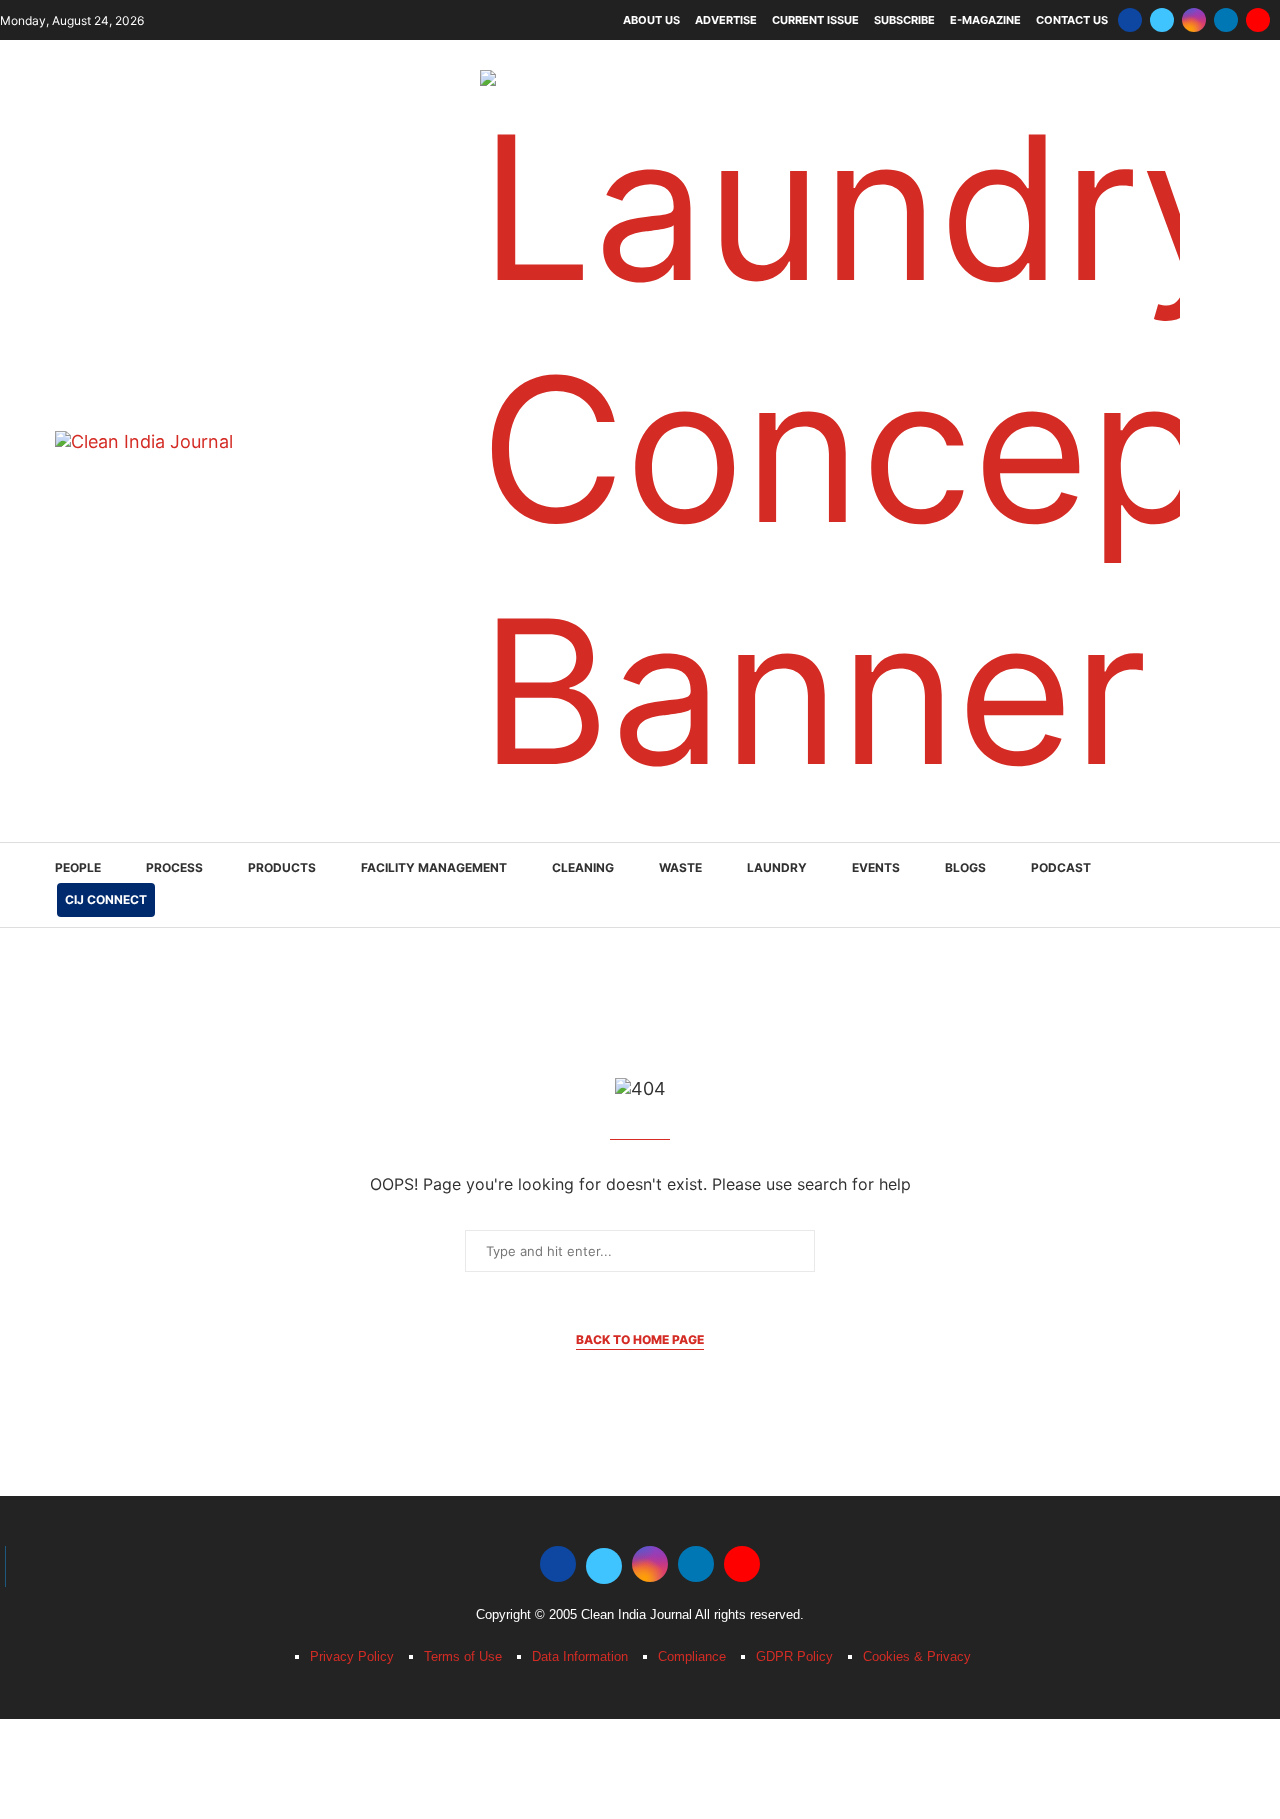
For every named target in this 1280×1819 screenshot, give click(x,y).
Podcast (1061, 867)
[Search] (1215, 886)
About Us (651, 20)
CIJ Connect (106, 899)
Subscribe (904, 20)
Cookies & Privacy (917, 1656)
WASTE (680, 867)
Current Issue (815, 20)
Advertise (726, 20)
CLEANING (583, 867)
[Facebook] (1130, 20)
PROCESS (174, 867)
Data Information (580, 1656)
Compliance (692, 1656)
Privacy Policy (352, 1656)
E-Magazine (985, 20)
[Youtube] (1258, 20)
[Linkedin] (1226, 20)
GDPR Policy (794, 1656)
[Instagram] (1194, 20)
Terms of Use (463, 1656)
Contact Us (1072, 20)
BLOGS (965, 867)
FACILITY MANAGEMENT (434, 867)
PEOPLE (78, 867)
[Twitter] (1162, 20)
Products (282, 867)
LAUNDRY (777, 867)
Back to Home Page (640, 1339)
